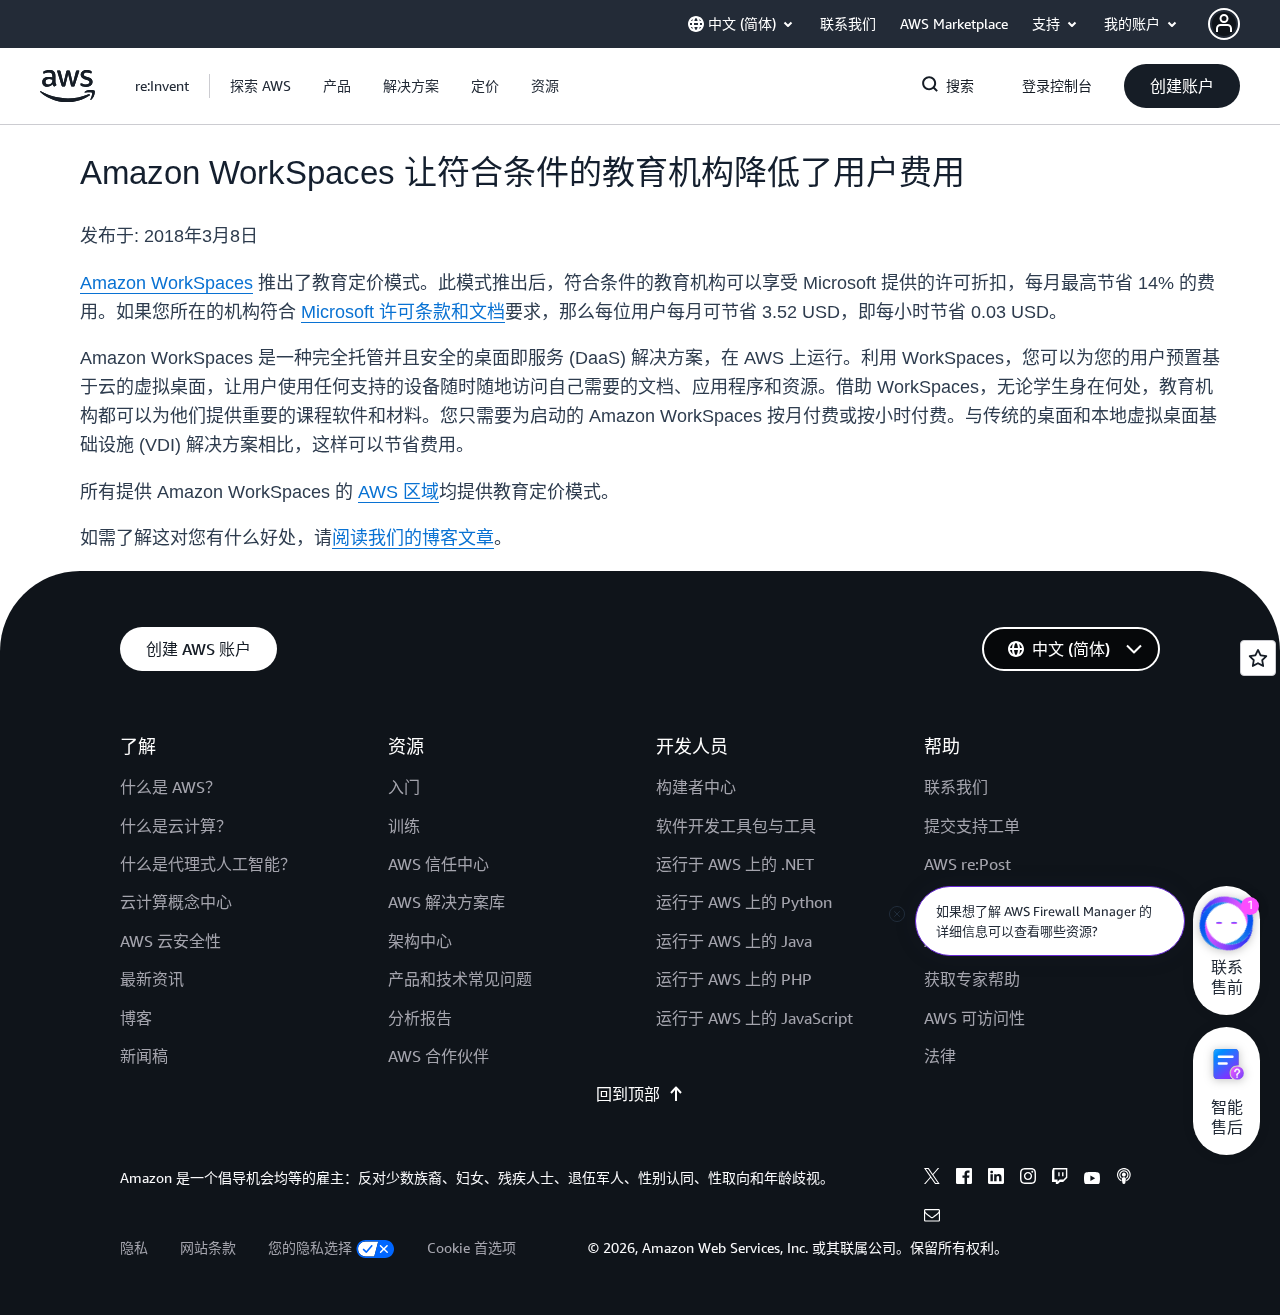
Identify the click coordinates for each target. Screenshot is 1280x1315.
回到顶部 (628, 1094)
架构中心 (420, 941)
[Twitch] (1060, 1179)
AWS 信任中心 (438, 864)
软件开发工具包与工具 (736, 826)
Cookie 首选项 (471, 1247)
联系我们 (956, 787)
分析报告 (420, 1018)
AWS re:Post (967, 864)
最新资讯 (152, 979)
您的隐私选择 (310, 1247)
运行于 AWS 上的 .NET (735, 864)
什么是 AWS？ (170, 787)
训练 (404, 826)
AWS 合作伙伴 (438, 1056)
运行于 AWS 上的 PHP (734, 979)
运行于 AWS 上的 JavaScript (754, 1018)
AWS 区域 (398, 492)
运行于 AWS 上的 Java (734, 941)
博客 (136, 1018)
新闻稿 (144, 1056)
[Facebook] (964, 1179)
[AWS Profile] (1224, 24)
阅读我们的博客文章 (413, 538)
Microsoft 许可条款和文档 (403, 312)
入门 (404, 787)
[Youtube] (1092, 1179)
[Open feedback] (1258, 658)
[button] (260, 86)
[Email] (932, 1218)
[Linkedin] (996, 1179)
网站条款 (208, 1247)
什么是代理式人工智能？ (208, 864)
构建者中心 (696, 787)
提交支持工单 (972, 826)
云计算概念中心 (176, 902)
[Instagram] (1028, 1179)
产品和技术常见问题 (460, 979)
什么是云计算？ (176, 826)
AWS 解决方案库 (446, 902)
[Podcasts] (1124, 1179)
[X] (932, 1179)
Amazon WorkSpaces (166, 283)
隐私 (134, 1247)
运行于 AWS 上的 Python (744, 902)
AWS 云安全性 (170, 941)
